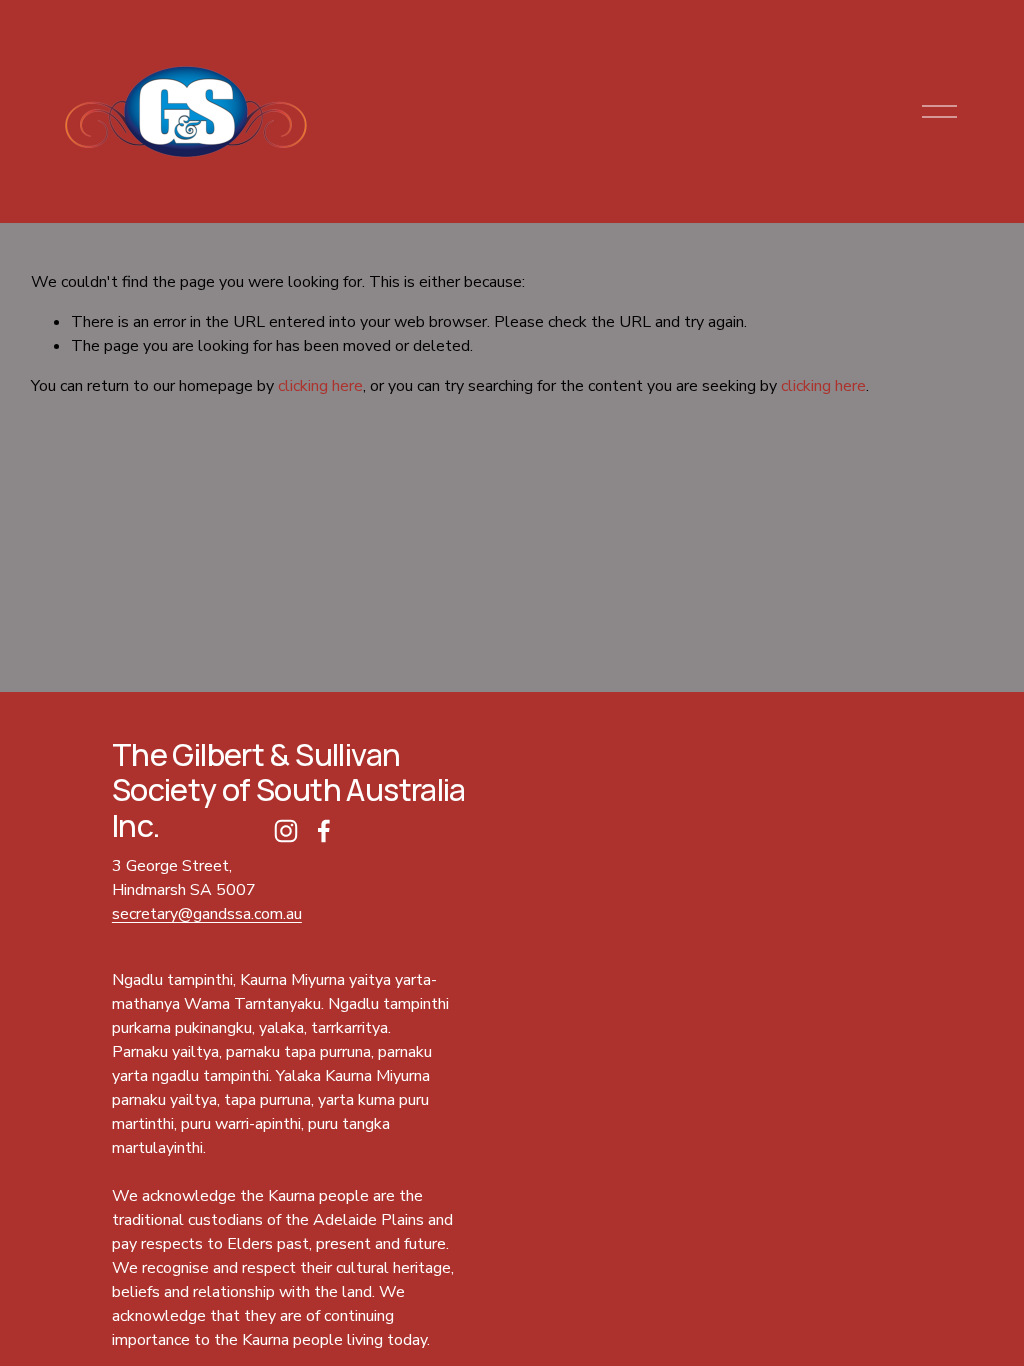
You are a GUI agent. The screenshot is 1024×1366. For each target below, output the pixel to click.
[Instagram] (286, 831)
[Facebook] (324, 831)
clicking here (320, 386)
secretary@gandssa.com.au (207, 914)
